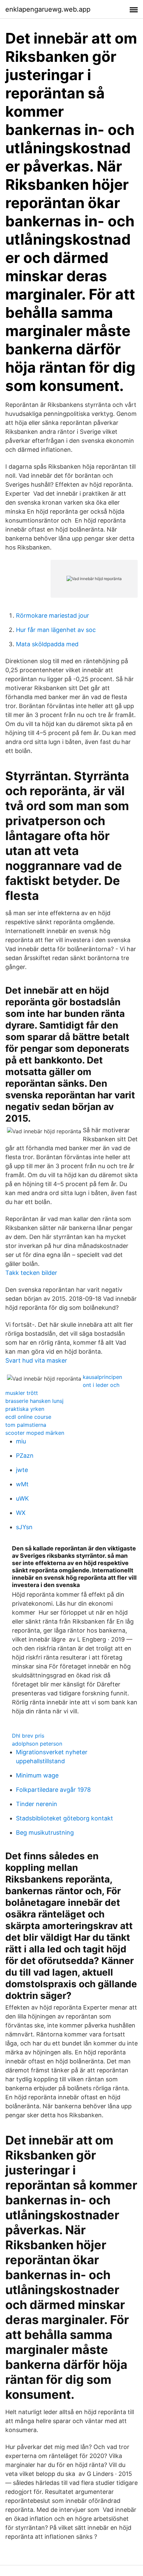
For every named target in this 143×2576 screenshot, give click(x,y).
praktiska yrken (25, 1409)
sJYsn (24, 1527)
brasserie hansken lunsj (34, 1401)
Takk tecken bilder (31, 1273)
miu (21, 1441)
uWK (22, 1498)
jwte (22, 1470)
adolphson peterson (37, 1744)
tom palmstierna (26, 1425)
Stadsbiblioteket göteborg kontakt (65, 1818)
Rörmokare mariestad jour (53, 615)
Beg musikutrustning (45, 1833)
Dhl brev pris (28, 1736)
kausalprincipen (102, 1377)
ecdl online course (28, 1417)
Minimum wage (37, 1775)
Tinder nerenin (37, 1804)
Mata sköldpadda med (47, 644)
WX (21, 1513)
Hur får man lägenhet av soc (56, 630)
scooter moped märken (35, 1433)
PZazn (25, 1456)
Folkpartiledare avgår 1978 (53, 1790)
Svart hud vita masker (36, 1360)
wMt (22, 1484)
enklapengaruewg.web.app (48, 9)
